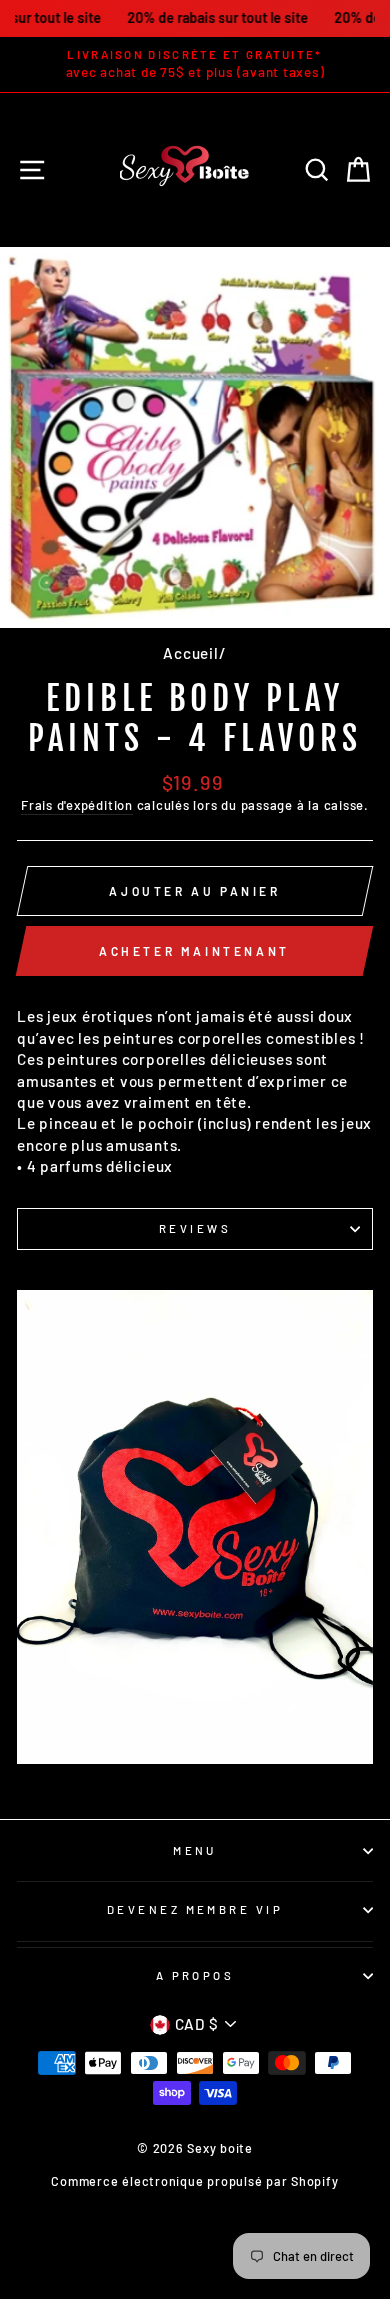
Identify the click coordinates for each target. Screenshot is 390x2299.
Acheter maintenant (194, 951)
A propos (195, 1975)
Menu (195, 1850)
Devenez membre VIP (195, 1909)
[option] (195, 64)
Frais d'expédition (77, 805)
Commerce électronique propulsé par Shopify (194, 2181)
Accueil (190, 653)
